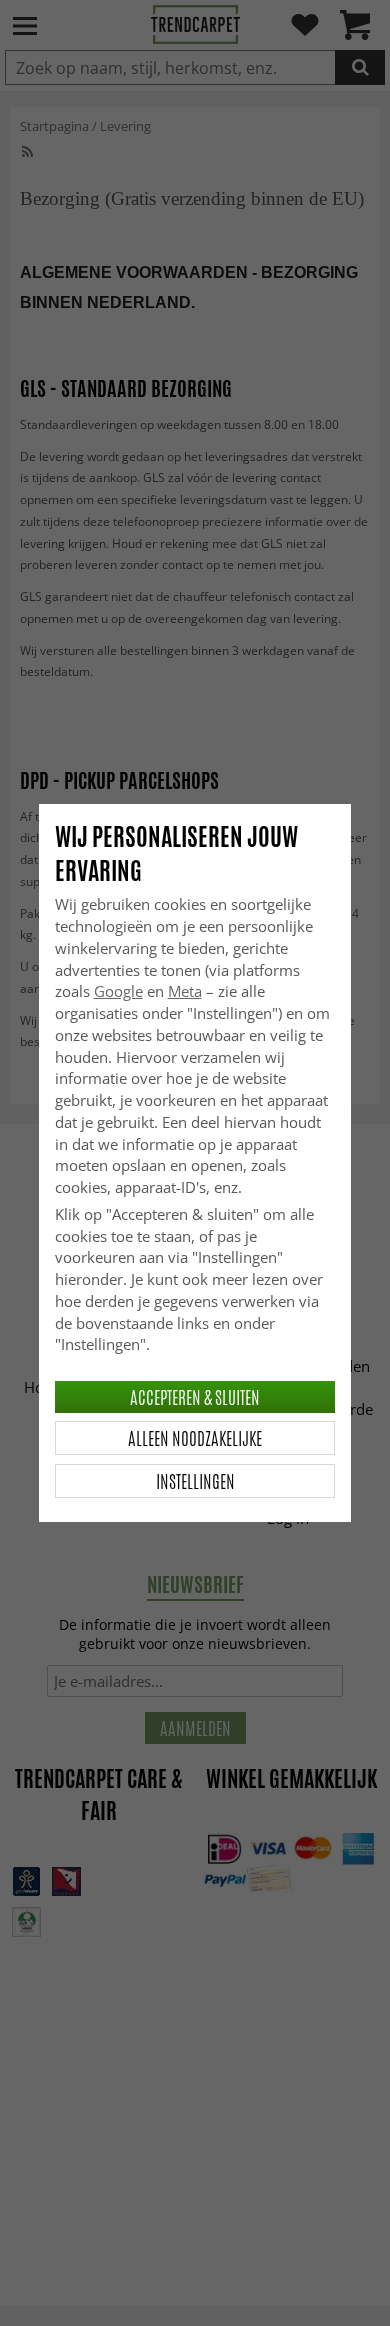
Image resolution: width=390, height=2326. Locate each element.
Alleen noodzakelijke (195, 1438)
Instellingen (195, 1481)
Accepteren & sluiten (195, 1397)
